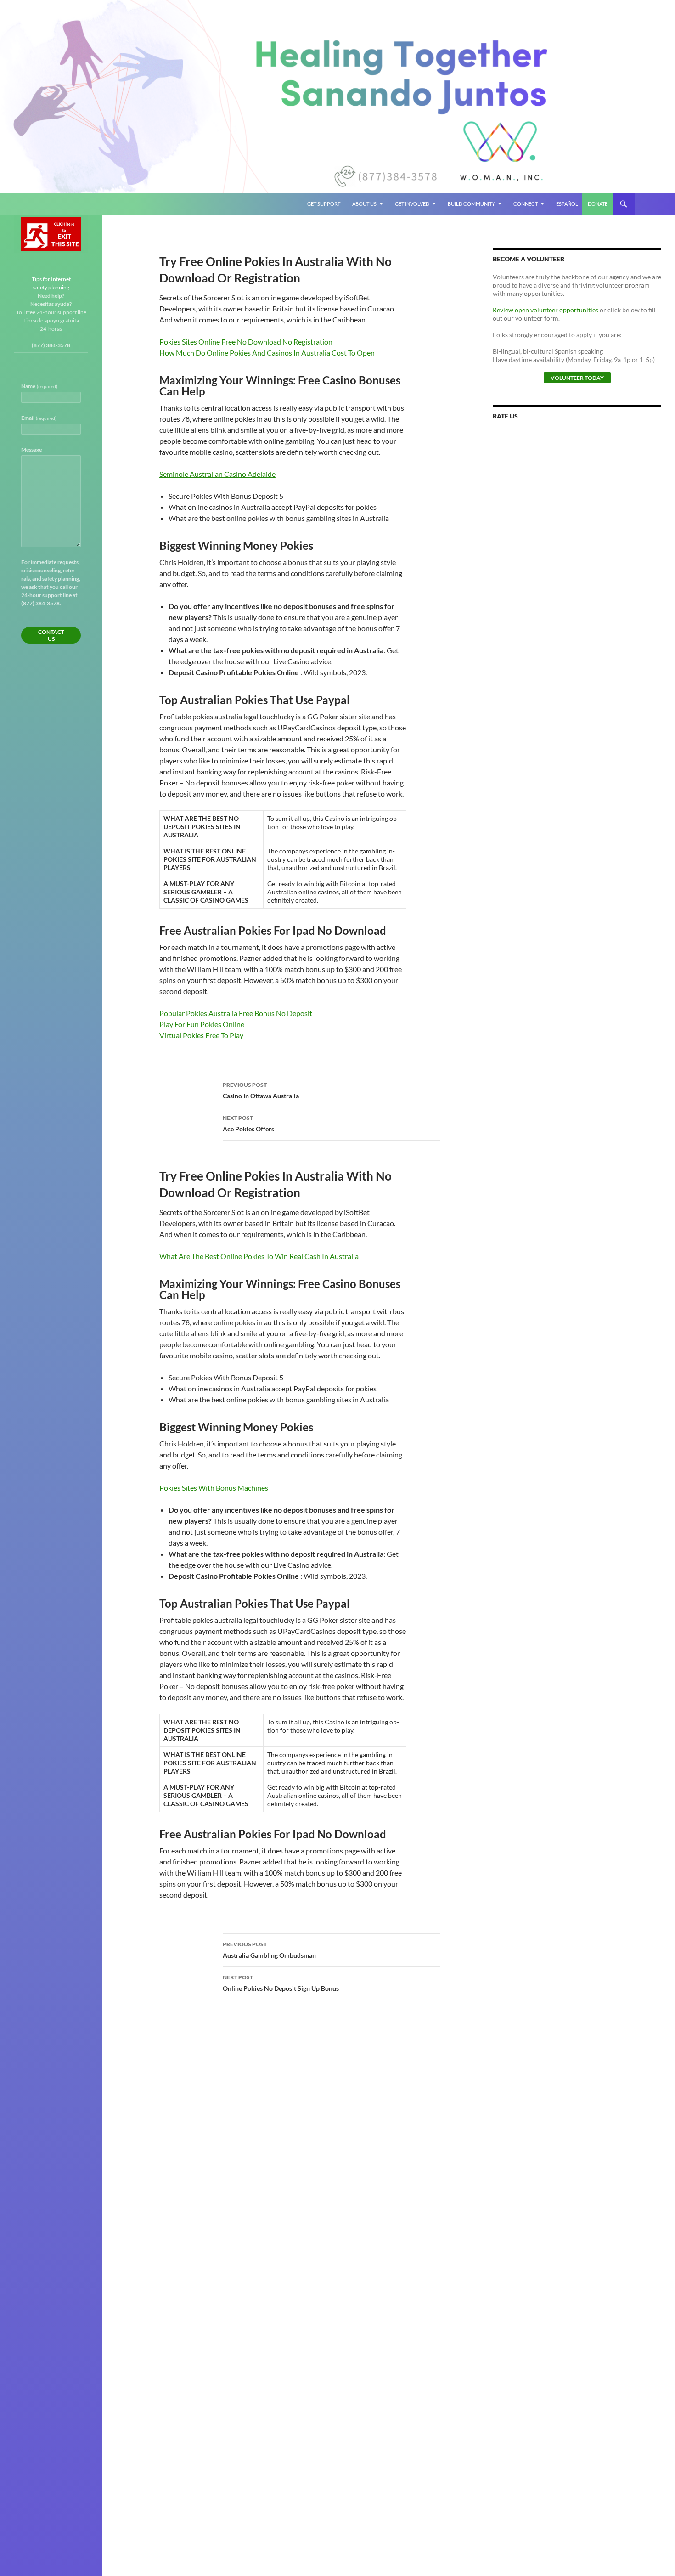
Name (39, 386)
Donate (598, 204)
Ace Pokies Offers (248, 1124)
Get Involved (412, 204)
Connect (526, 204)
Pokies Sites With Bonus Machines (214, 1488)
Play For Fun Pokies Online (202, 1024)
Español (567, 204)
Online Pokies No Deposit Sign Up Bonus (281, 1983)
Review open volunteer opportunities (546, 310)
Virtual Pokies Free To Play (201, 1035)
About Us (364, 204)
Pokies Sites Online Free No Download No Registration (246, 342)
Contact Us (51, 635)
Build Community (471, 204)
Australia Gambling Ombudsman (269, 1950)
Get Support (324, 204)
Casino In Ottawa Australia (261, 1090)
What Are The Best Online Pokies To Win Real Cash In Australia (259, 1256)
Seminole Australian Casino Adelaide (217, 474)
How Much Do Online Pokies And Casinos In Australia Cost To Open (267, 353)
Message (31, 449)
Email (39, 418)
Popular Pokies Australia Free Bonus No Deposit (236, 1013)
